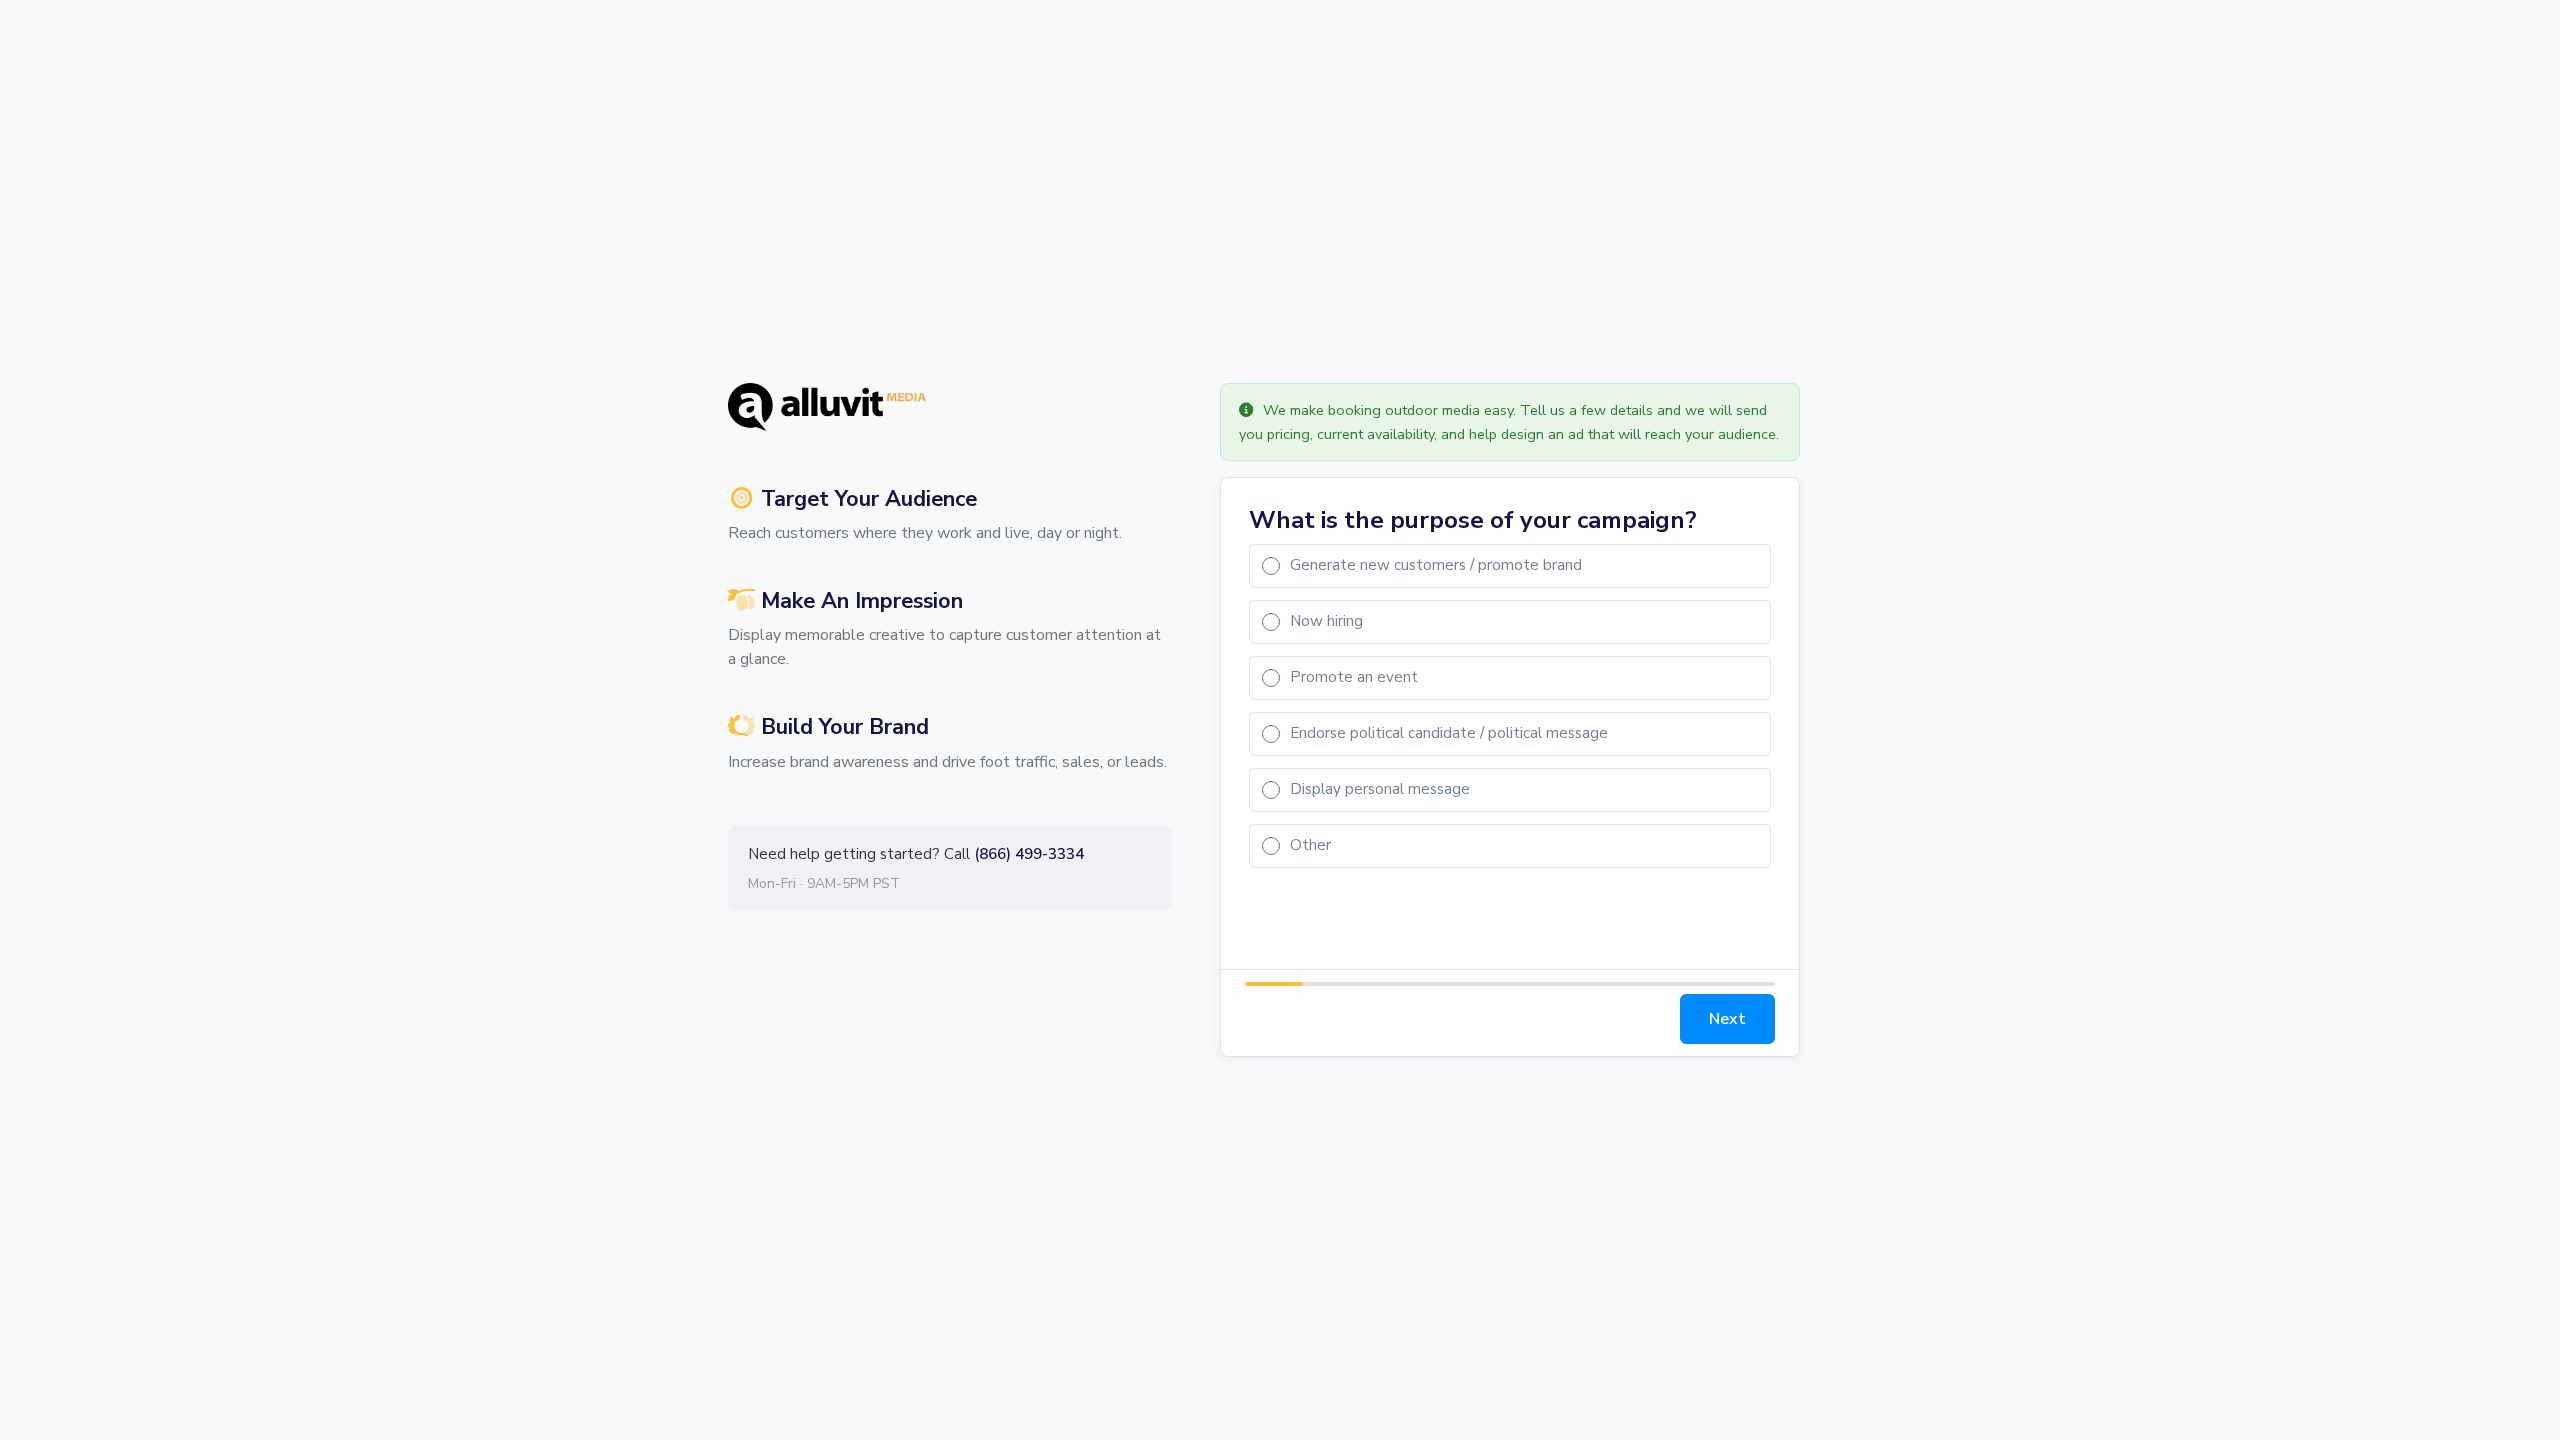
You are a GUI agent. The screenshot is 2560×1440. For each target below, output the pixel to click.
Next (1727, 1019)
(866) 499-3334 (1029, 854)
